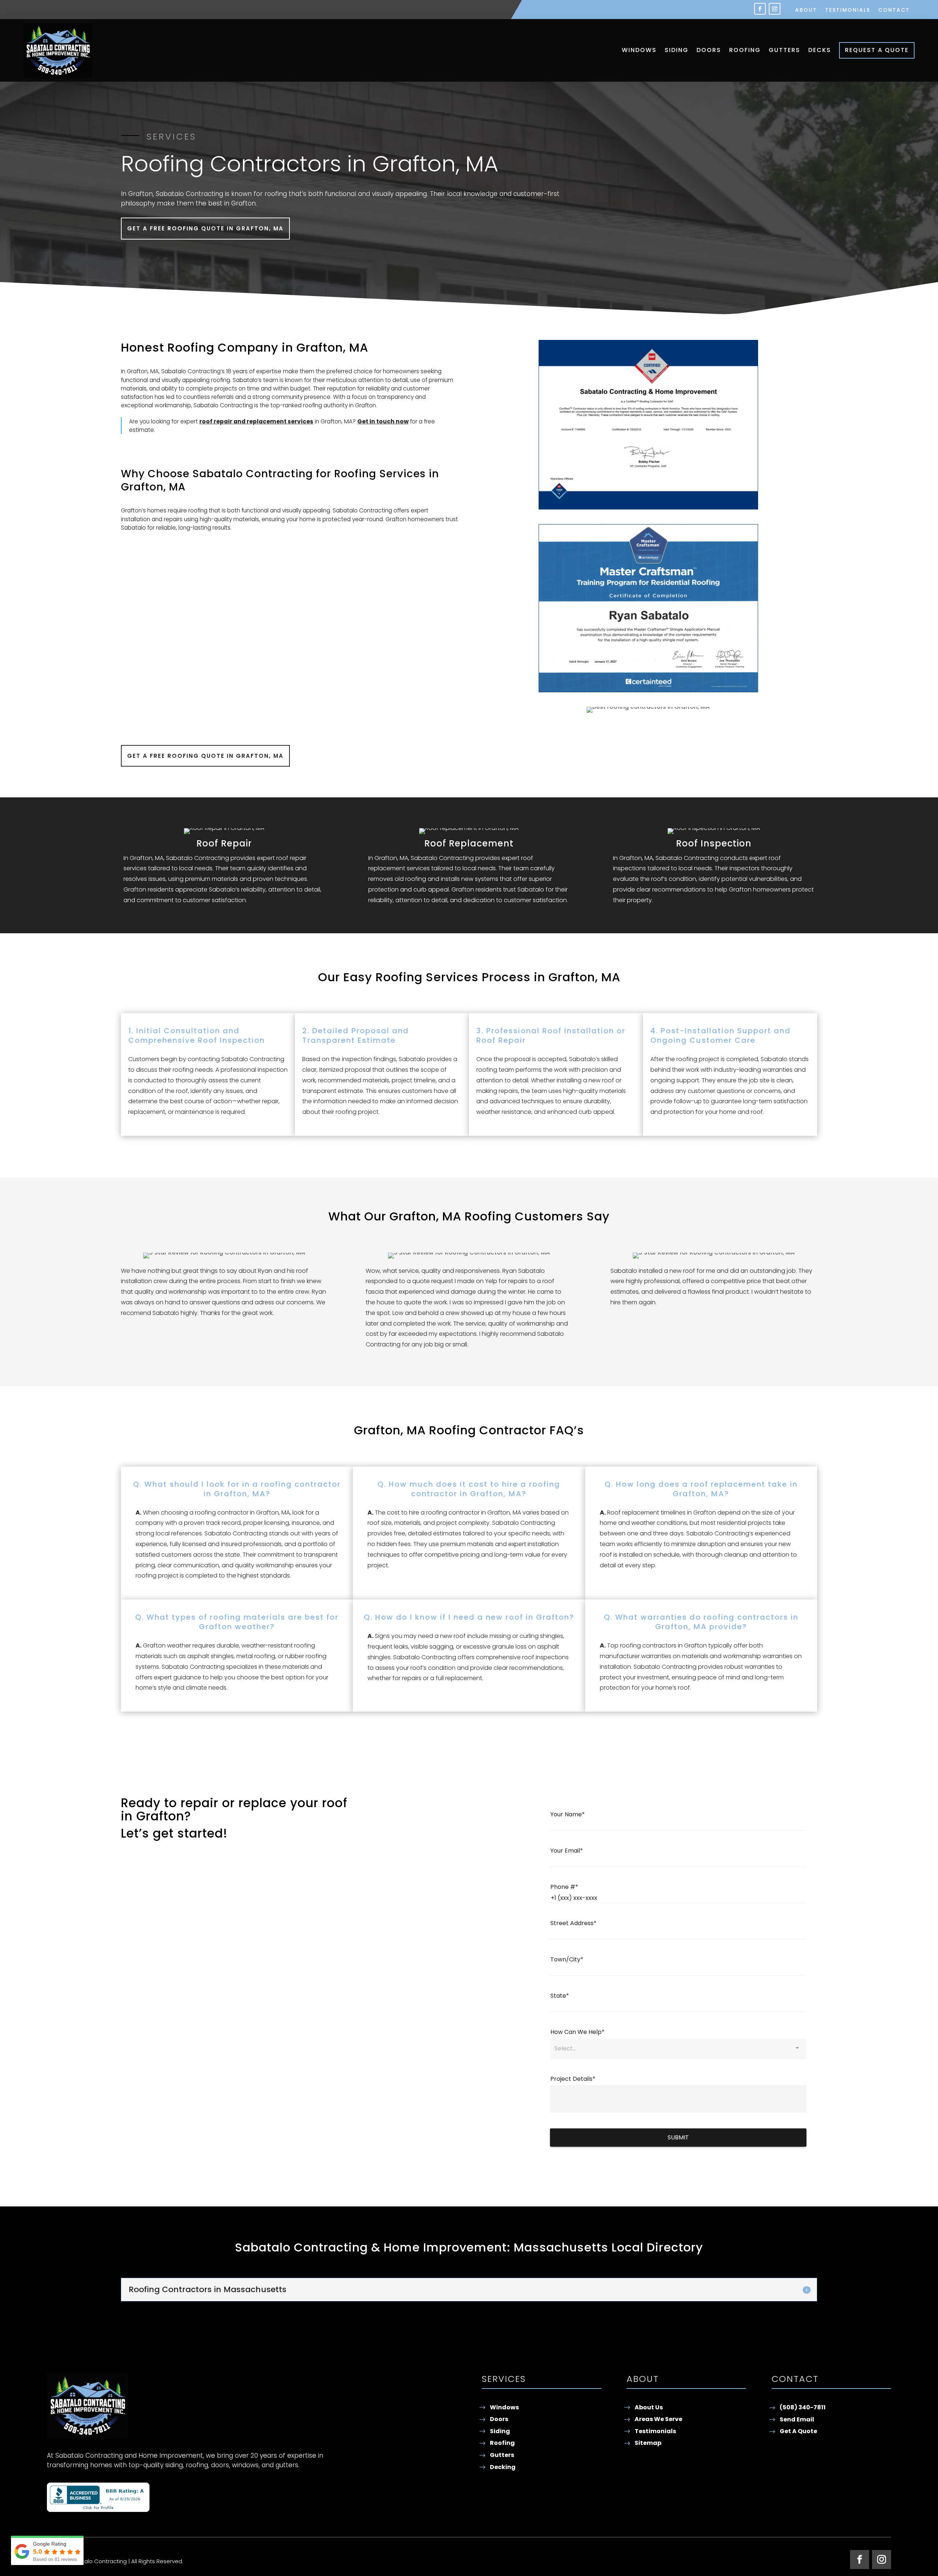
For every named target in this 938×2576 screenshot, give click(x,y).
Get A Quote (798, 2431)
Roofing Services (380, 474)
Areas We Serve (658, 2419)
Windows (639, 50)
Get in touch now (383, 421)
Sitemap (648, 2443)
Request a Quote (877, 50)
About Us (649, 2407)
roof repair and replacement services (256, 421)
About (806, 10)
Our (329, 977)
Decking (503, 2467)
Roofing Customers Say (537, 1216)
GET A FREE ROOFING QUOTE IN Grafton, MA (205, 228)
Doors (709, 50)
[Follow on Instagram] (775, 9)
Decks (820, 50)
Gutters (784, 50)
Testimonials (848, 10)
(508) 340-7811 (803, 2407)
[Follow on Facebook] (760, 9)
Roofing (745, 50)
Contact (894, 10)
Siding (677, 50)
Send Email (797, 2419)
